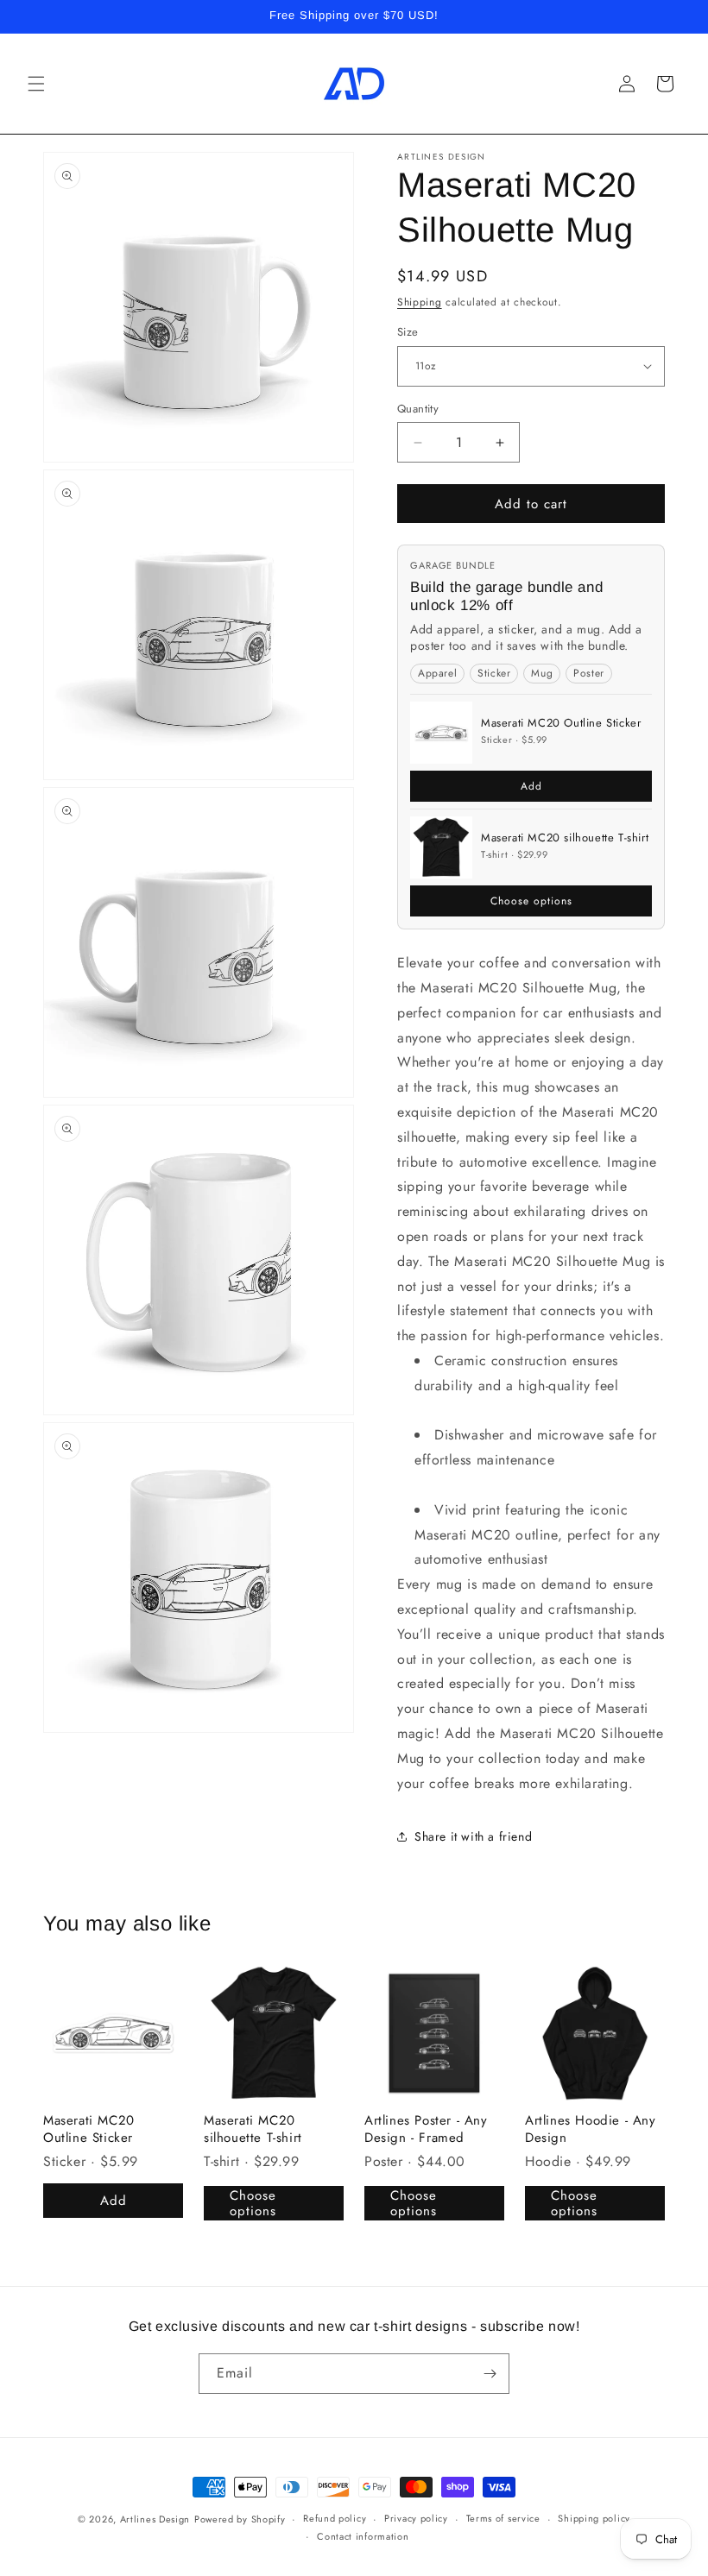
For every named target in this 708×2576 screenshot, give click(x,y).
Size (408, 332)
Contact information (363, 2536)
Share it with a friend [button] (473, 1836)
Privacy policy (416, 2518)
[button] (36, 84)
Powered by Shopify (240, 2519)
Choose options (531, 901)
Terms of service (503, 2518)
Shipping (420, 302)
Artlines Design (155, 2519)
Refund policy (335, 2518)
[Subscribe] (490, 2374)
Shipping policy (594, 2518)
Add (531, 786)
